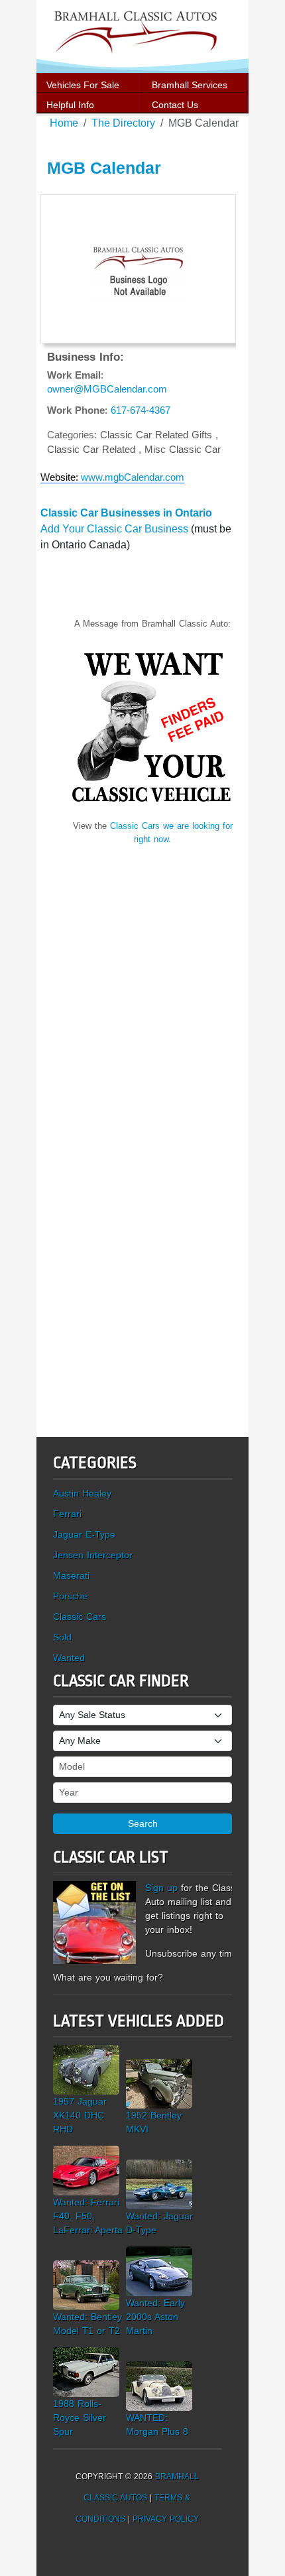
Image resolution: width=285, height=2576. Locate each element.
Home (64, 123)
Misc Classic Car (183, 449)
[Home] (142, 35)
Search (143, 1823)
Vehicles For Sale (83, 85)
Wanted (69, 1658)
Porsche (70, 1596)
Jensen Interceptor (93, 1555)
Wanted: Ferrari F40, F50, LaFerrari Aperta (88, 2216)
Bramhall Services (190, 85)
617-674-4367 (141, 410)
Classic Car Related (93, 449)
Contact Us (175, 105)
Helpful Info (70, 105)
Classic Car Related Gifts (158, 435)
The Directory (123, 123)
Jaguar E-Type (84, 1534)
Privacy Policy (166, 2519)
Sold (62, 1637)
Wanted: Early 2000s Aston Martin (155, 2317)
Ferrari (67, 1514)
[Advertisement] (152, 988)
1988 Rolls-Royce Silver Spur (80, 2418)
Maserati (71, 1575)
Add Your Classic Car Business (114, 529)
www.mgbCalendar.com (133, 477)
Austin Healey (82, 1493)
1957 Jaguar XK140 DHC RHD (80, 2115)
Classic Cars (80, 1617)
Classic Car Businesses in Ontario (126, 513)
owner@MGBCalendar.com (107, 389)
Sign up (161, 1888)
